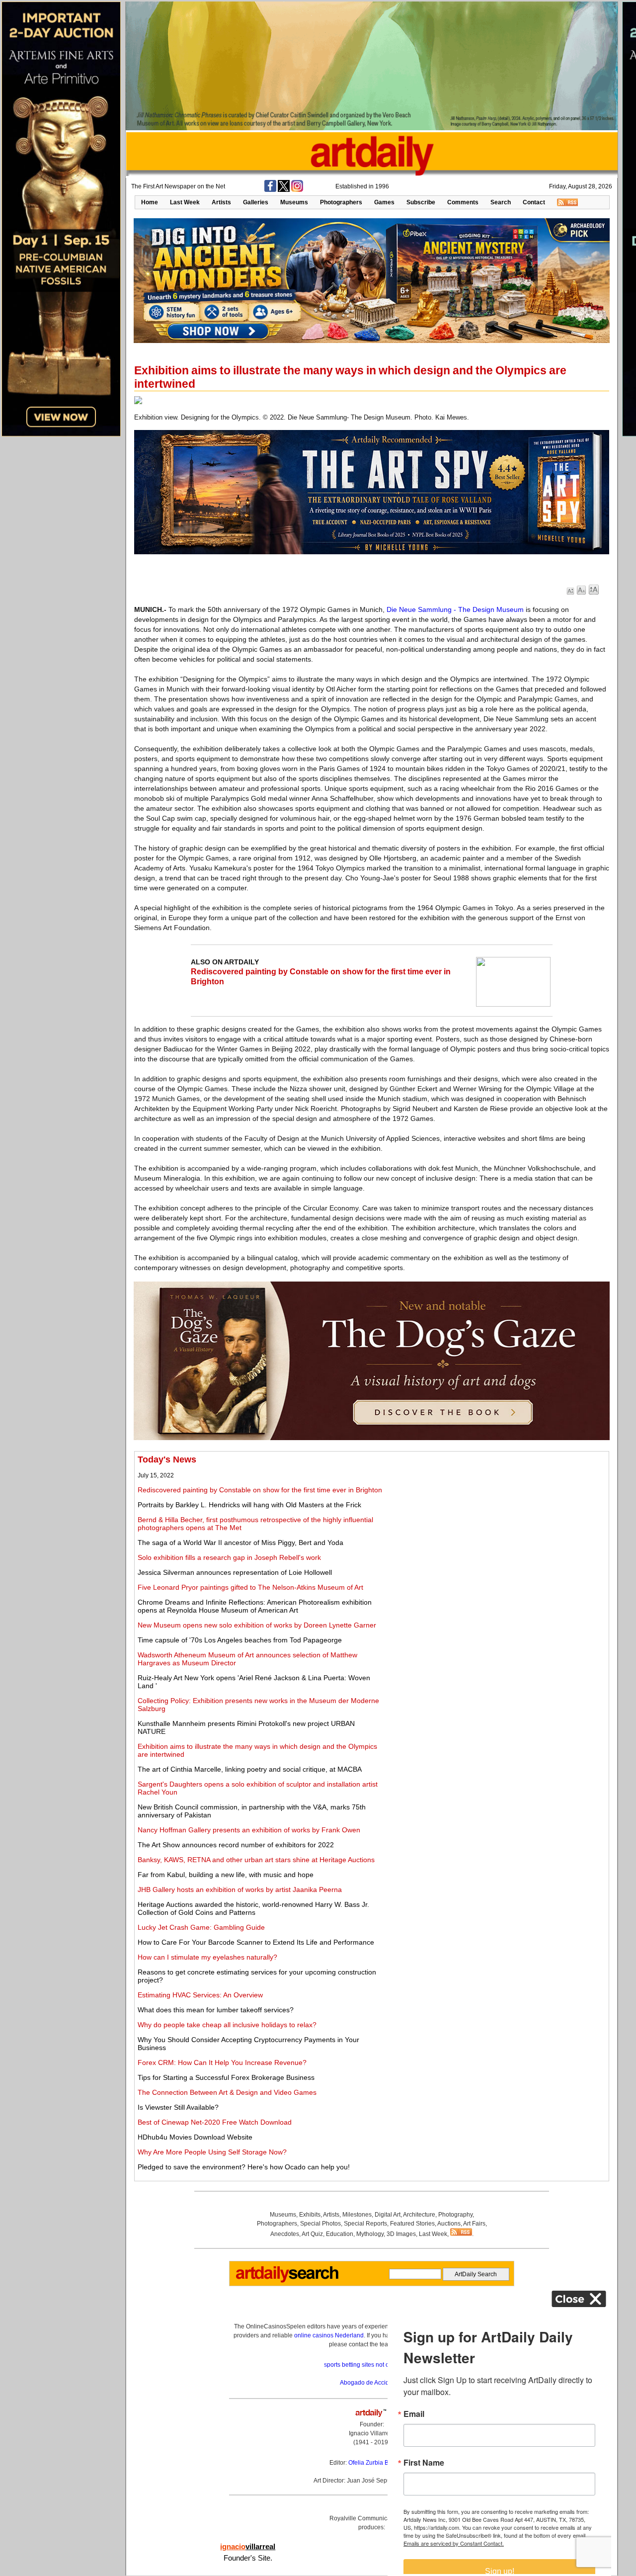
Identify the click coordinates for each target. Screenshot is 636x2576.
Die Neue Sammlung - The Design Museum (455, 609)
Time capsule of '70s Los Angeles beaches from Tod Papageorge (240, 1640)
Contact (534, 202)
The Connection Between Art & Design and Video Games (227, 2092)
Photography (455, 2215)
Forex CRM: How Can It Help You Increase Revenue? (222, 2062)
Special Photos (320, 2224)
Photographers (341, 202)
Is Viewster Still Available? (178, 2107)
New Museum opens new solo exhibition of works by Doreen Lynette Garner (257, 1625)
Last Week (185, 202)
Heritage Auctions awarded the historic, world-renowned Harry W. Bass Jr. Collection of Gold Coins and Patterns (253, 1908)
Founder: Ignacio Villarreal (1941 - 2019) (372, 2433)
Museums (294, 202)
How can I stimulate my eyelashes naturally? (207, 1957)
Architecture (419, 2215)
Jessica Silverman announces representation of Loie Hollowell (235, 1572)
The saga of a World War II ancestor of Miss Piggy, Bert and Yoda (240, 1543)
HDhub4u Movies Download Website (195, 2137)
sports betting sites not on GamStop (372, 2365)
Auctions (449, 2224)
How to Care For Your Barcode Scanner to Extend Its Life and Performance (256, 1942)
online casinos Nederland (329, 2335)
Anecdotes (285, 2234)
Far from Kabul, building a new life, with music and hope (226, 1875)
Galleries (256, 202)
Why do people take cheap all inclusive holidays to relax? (227, 2025)
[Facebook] (270, 190)
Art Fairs (474, 2224)
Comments (463, 202)
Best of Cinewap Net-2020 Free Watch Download (215, 2122)
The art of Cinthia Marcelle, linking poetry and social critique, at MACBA (250, 1769)
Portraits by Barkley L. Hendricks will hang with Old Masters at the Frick (249, 1505)
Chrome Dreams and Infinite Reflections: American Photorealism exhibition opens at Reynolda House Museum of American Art (255, 1606)
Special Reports (365, 2224)
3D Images (401, 2234)
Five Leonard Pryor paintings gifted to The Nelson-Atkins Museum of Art (250, 1587)
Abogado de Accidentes (372, 2383)
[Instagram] (297, 190)
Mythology (370, 2234)
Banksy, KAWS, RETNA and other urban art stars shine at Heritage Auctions (256, 1860)
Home (150, 202)
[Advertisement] (495, 1524)
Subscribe (421, 202)
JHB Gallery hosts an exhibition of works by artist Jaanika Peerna (240, 1889)
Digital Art (388, 2215)
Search (501, 202)
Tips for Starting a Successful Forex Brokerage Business (226, 2077)
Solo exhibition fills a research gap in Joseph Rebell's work (229, 1557)
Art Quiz (312, 2234)
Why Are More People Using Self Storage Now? (212, 2152)
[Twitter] (284, 190)
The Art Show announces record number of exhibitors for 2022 (236, 1845)
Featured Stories (412, 2224)
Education (340, 2234)
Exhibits (310, 2215)
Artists (221, 202)
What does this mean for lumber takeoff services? (216, 2010)
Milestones (357, 2215)
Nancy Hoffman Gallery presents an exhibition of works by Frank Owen (249, 1830)
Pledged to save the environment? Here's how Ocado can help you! (244, 2167)
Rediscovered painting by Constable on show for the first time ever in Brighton (260, 1490)
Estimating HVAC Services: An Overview (200, 1995)
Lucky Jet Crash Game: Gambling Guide (201, 1927)
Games (384, 202)
